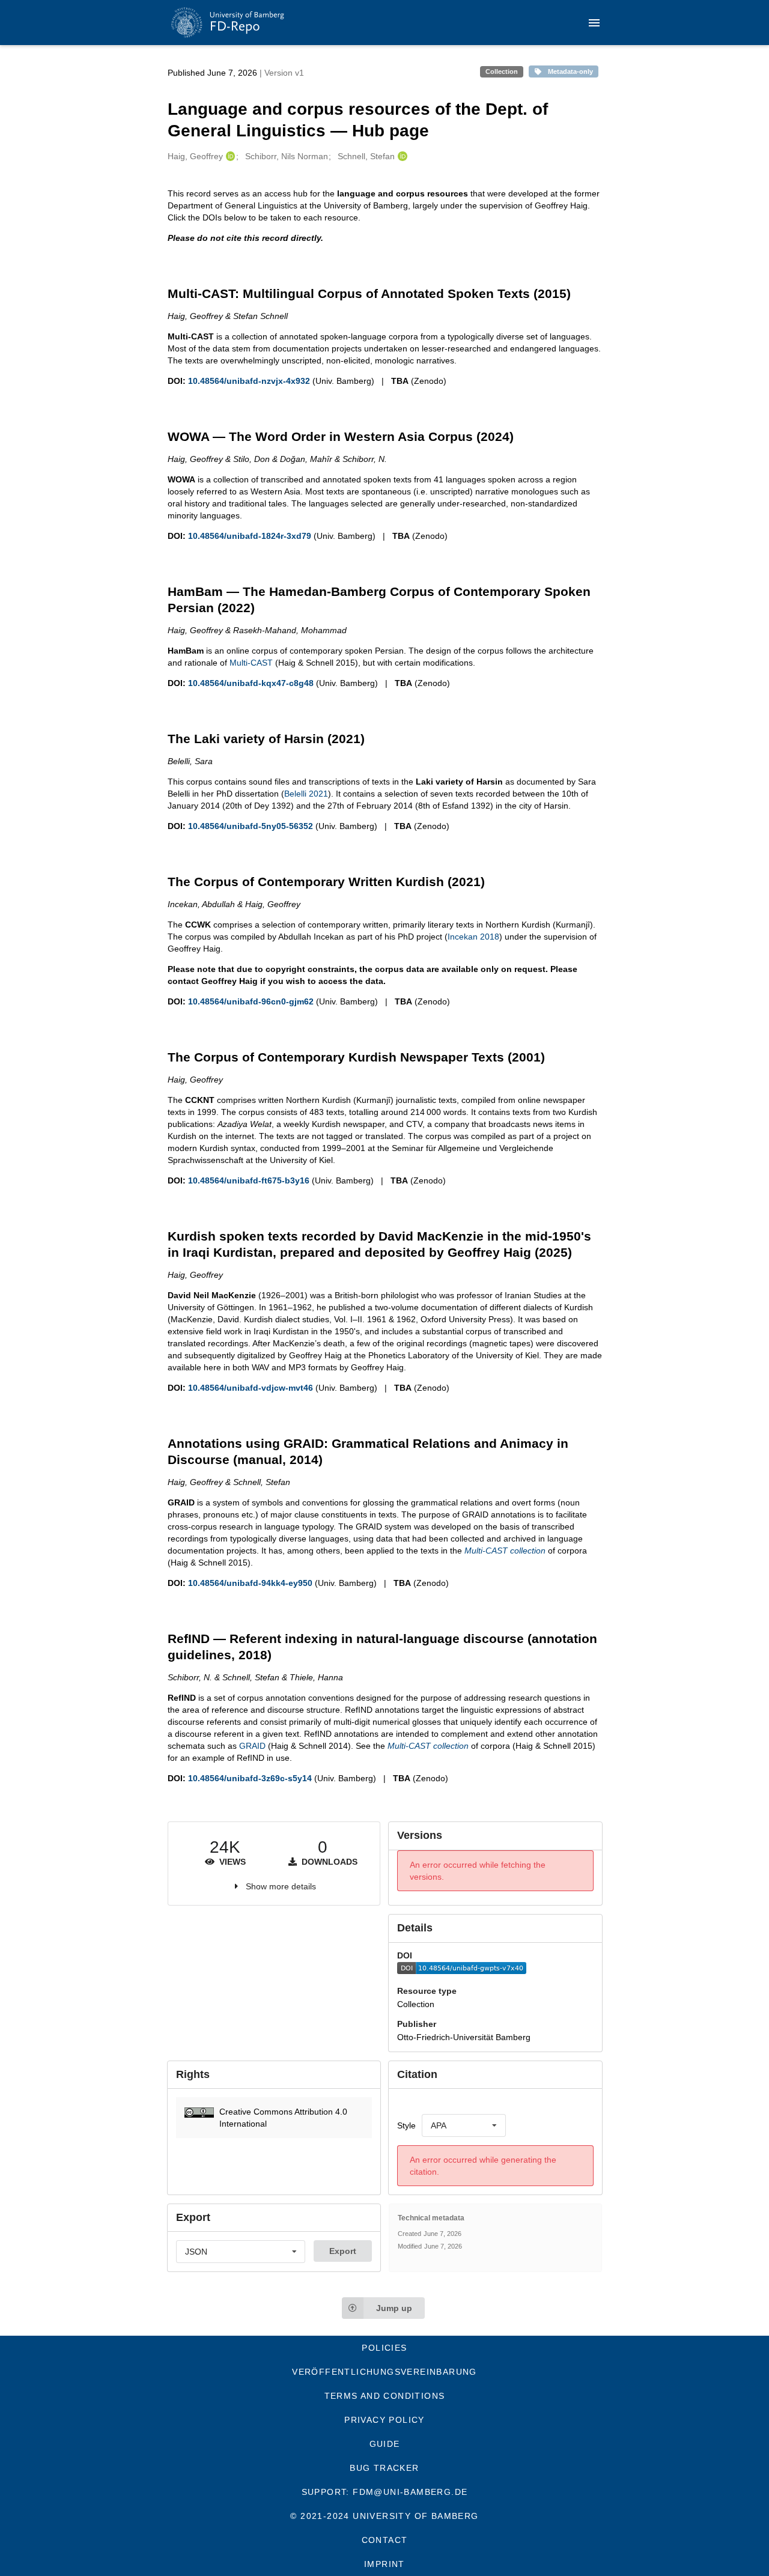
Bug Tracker (384, 2468)
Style (406, 2125)
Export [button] (343, 2251)
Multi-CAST (251, 663)
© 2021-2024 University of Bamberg (384, 2516)
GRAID (252, 1746)
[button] (274, 2118)
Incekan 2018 (473, 937)
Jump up (394, 2308)
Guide (385, 2444)
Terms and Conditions (385, 2396)
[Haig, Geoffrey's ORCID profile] (229, 156)
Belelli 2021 (306, 794)
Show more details (281, 1886)
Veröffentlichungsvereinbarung (384, 2372)
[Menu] (594, 23)
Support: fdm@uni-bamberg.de (385, 2492)
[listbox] (464, 2125)
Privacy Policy (384, 2420)
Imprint (384, 2564)
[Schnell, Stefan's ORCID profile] (401, 156)
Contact (385, 2540)
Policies (384, 2348)
